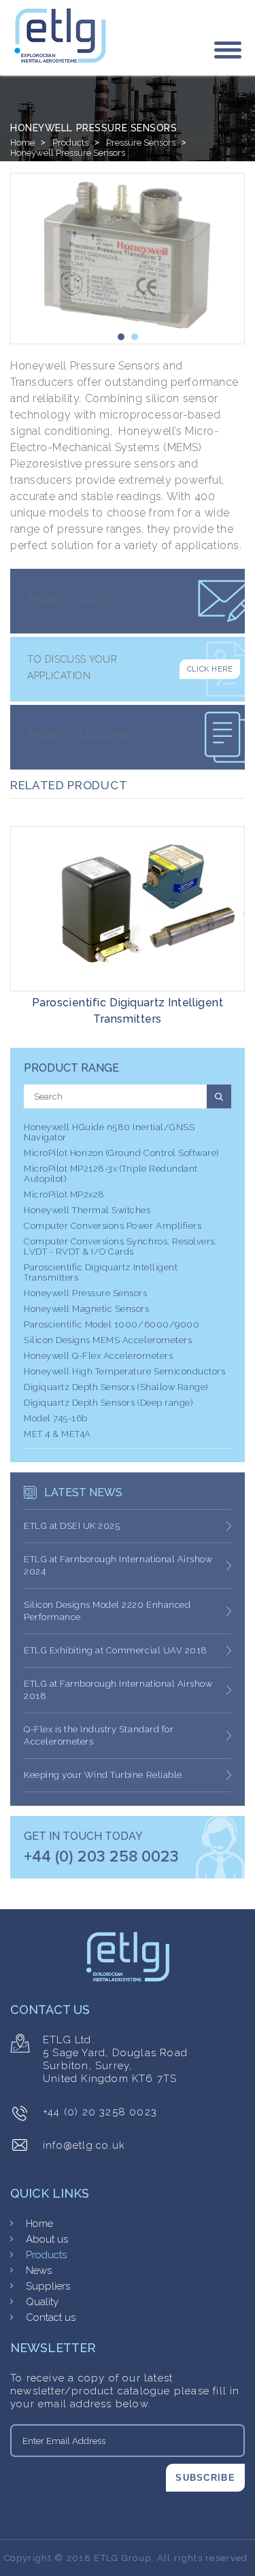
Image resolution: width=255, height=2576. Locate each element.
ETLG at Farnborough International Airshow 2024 (118, 1565)
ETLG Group (122, 2558)
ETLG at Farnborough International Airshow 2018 (118, 1690)
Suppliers (48, 2286)
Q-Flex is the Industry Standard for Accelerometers (99, 1735)
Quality (42, 2302)
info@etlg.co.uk (84, 2145)
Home (22, 143)
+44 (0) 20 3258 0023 (100, 2112)
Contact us (51, 2317)
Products (70, 143)
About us (47, 2239)
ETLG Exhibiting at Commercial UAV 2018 (116, 1650)
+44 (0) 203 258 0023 (101, 1857)
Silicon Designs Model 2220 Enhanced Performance (107, 1611)
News (39, 2270)
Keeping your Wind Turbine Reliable (103, 1775)
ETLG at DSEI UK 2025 (72, 1526)
